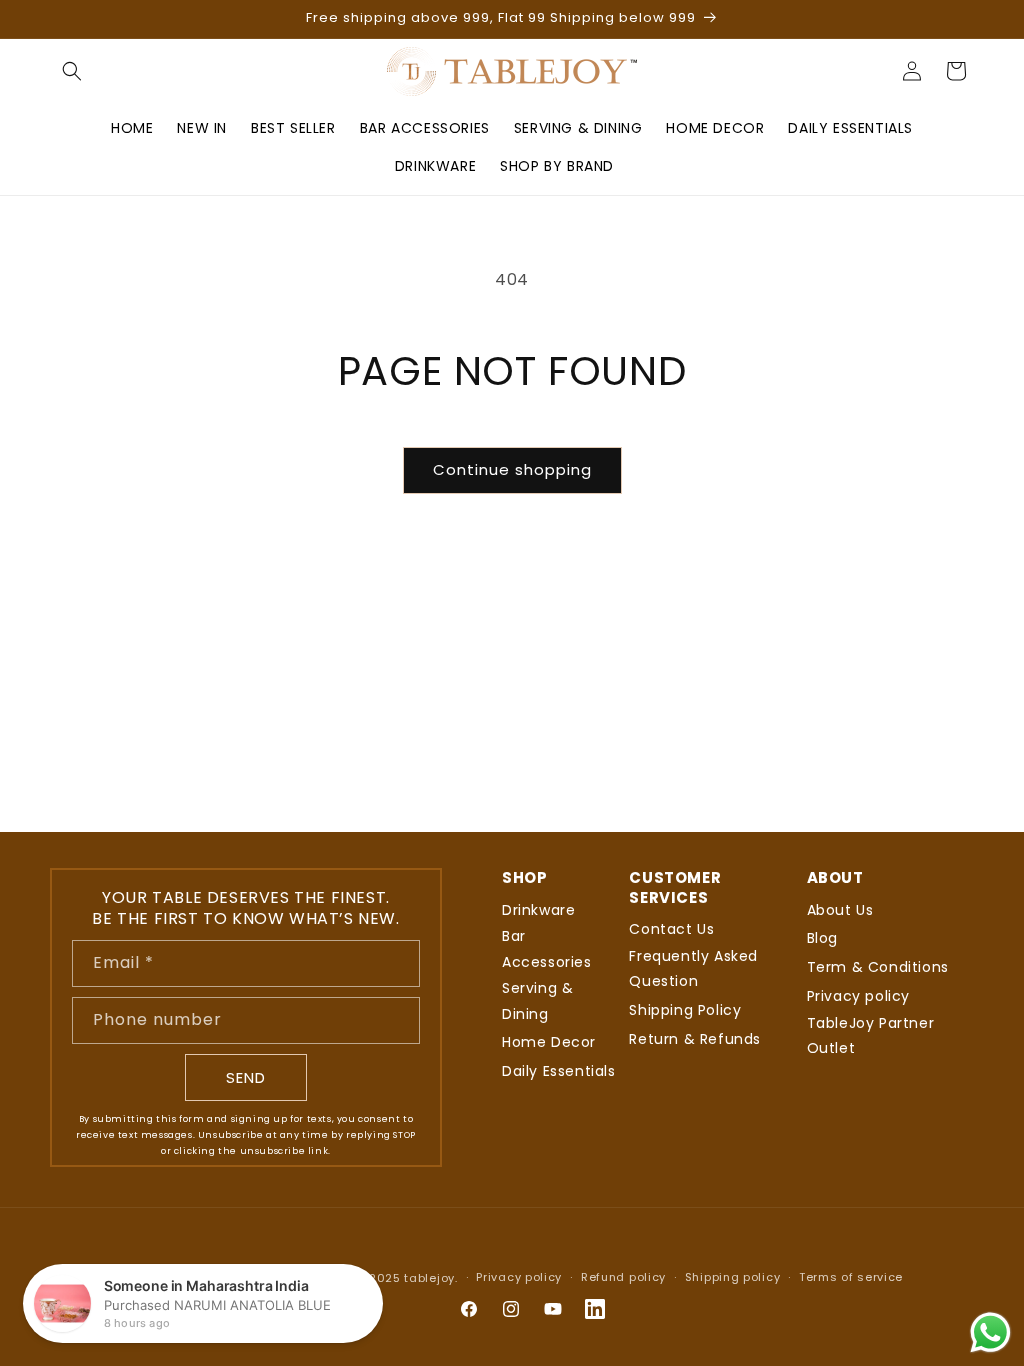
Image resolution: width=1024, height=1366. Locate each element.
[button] (72, 71)
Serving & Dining (537, 1000)
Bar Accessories (547, 948)
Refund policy (623, 1277)
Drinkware (538, 910)
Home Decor (549, 1042)
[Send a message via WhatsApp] (990, 1332)
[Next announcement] (967, 19)
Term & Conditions (878, 967)
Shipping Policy (685, 1010)
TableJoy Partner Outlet (871, 1035)
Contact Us (671, 929)
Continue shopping (512, 469)
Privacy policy (858, 996)
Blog (822, 938)
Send (246, 1077)
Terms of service (851, 1277)
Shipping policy (733, 1277)
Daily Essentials (559, 1071)
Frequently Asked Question (693, 968)
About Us (840, 910)
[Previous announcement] (57, 19)
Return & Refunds (695, 1039)
